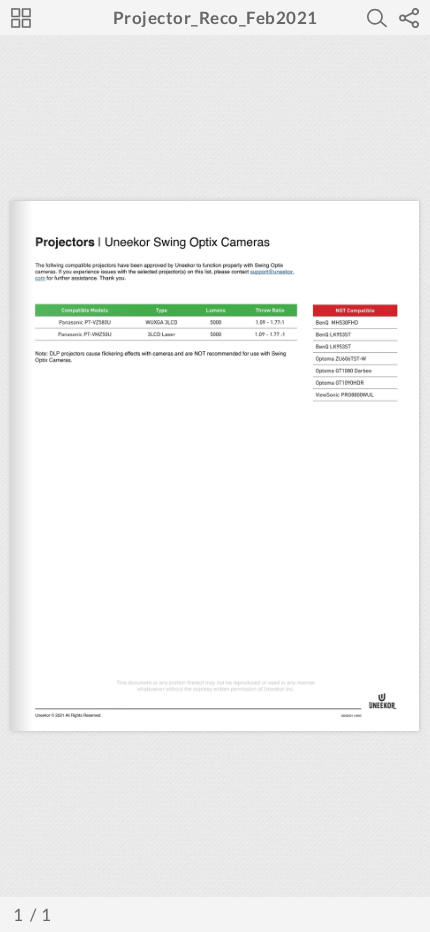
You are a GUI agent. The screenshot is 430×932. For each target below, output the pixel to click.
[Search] (377, 18)
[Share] (409, 18)
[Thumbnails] (21, 18)
